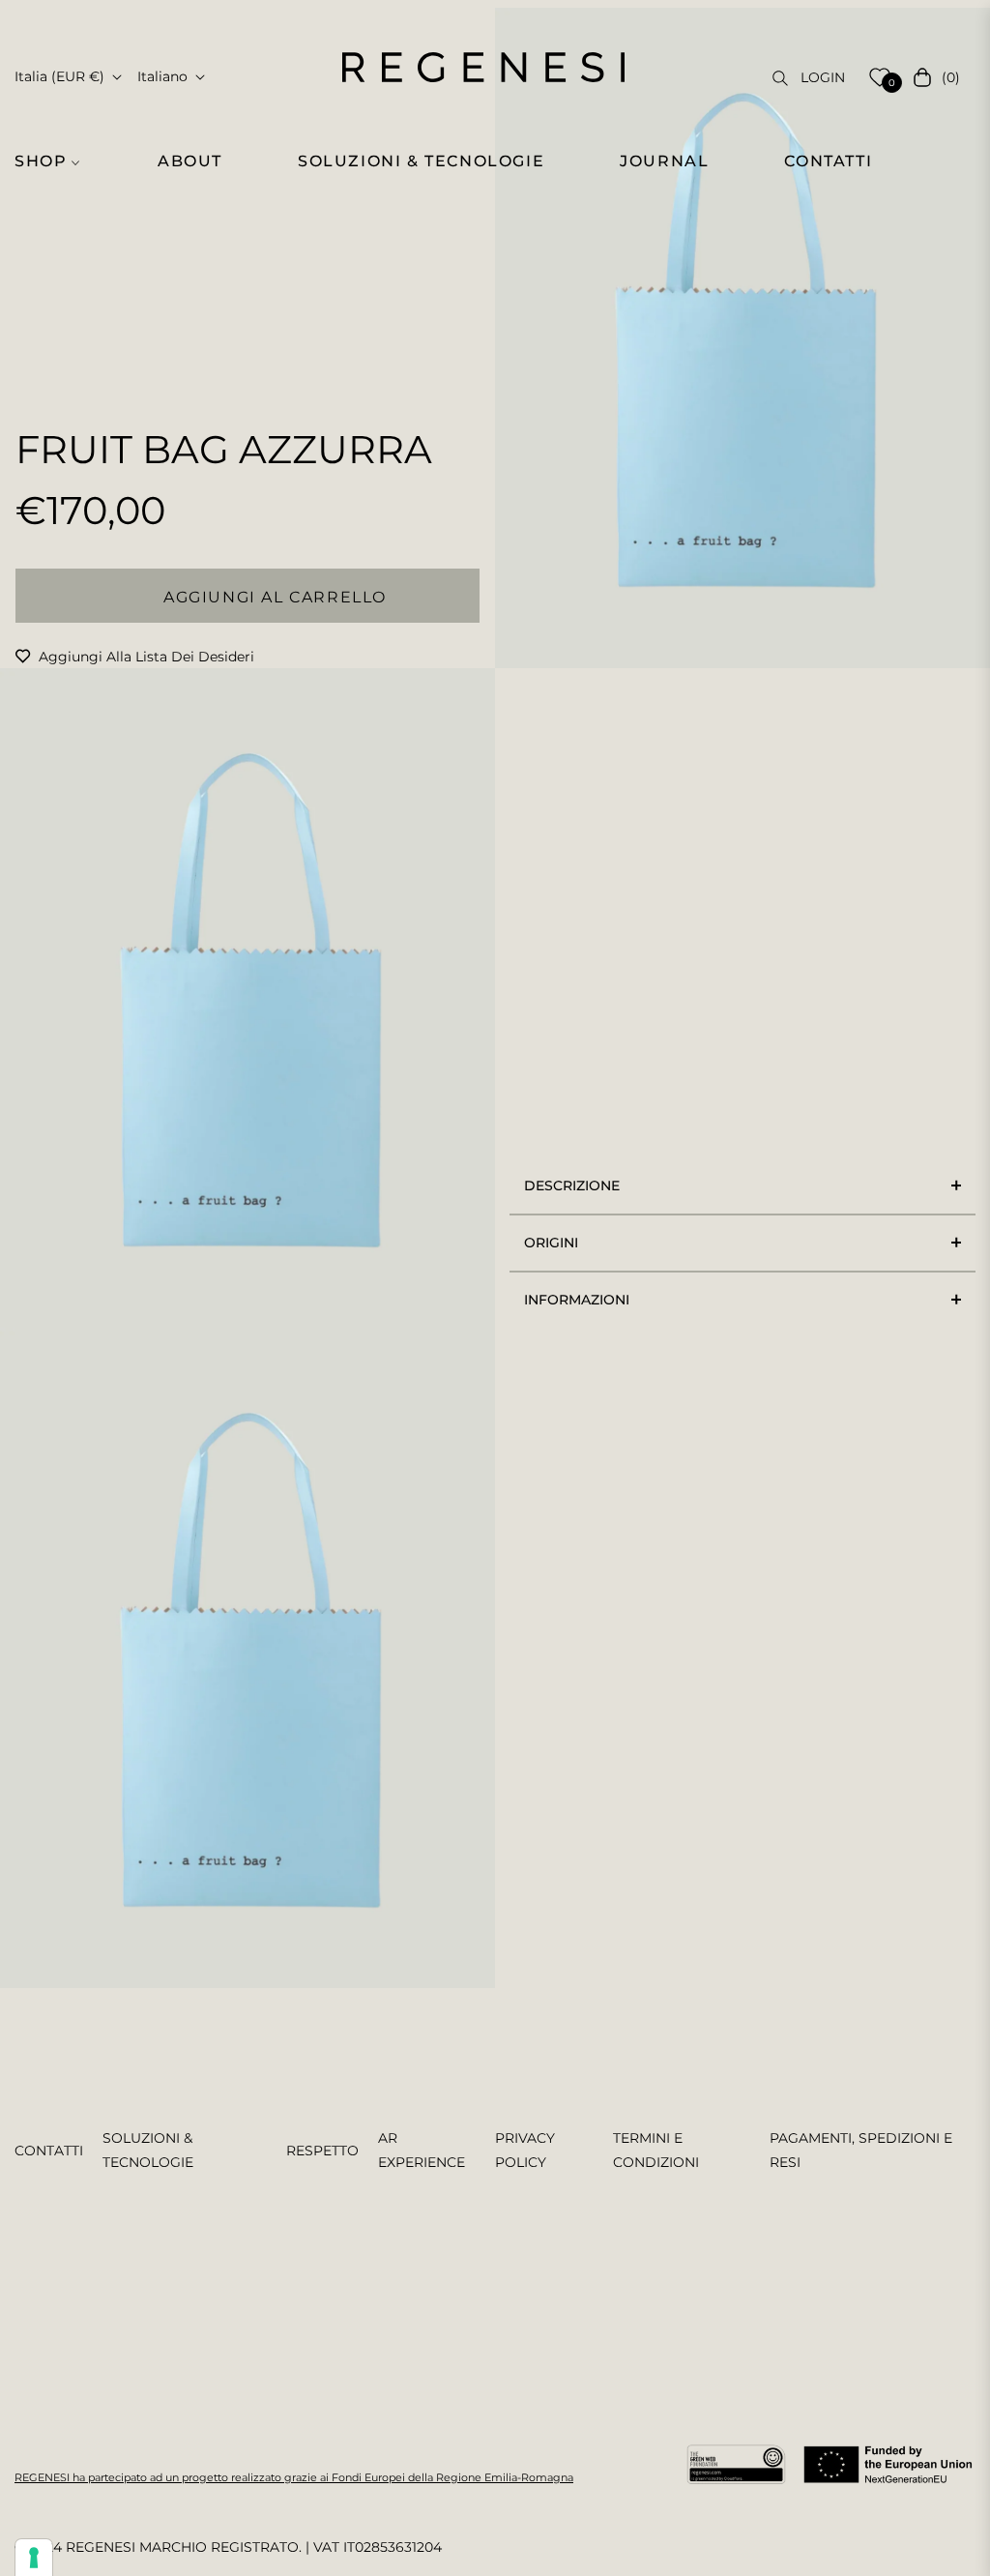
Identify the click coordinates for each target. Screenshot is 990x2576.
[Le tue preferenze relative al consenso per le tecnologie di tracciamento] (34, 2558)
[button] (56, 161)
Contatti (49, 2151)
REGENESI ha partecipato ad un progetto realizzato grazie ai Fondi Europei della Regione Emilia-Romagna (294, 2477)
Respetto (322, 2151)
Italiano (162, 76)
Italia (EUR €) (59, 76)
